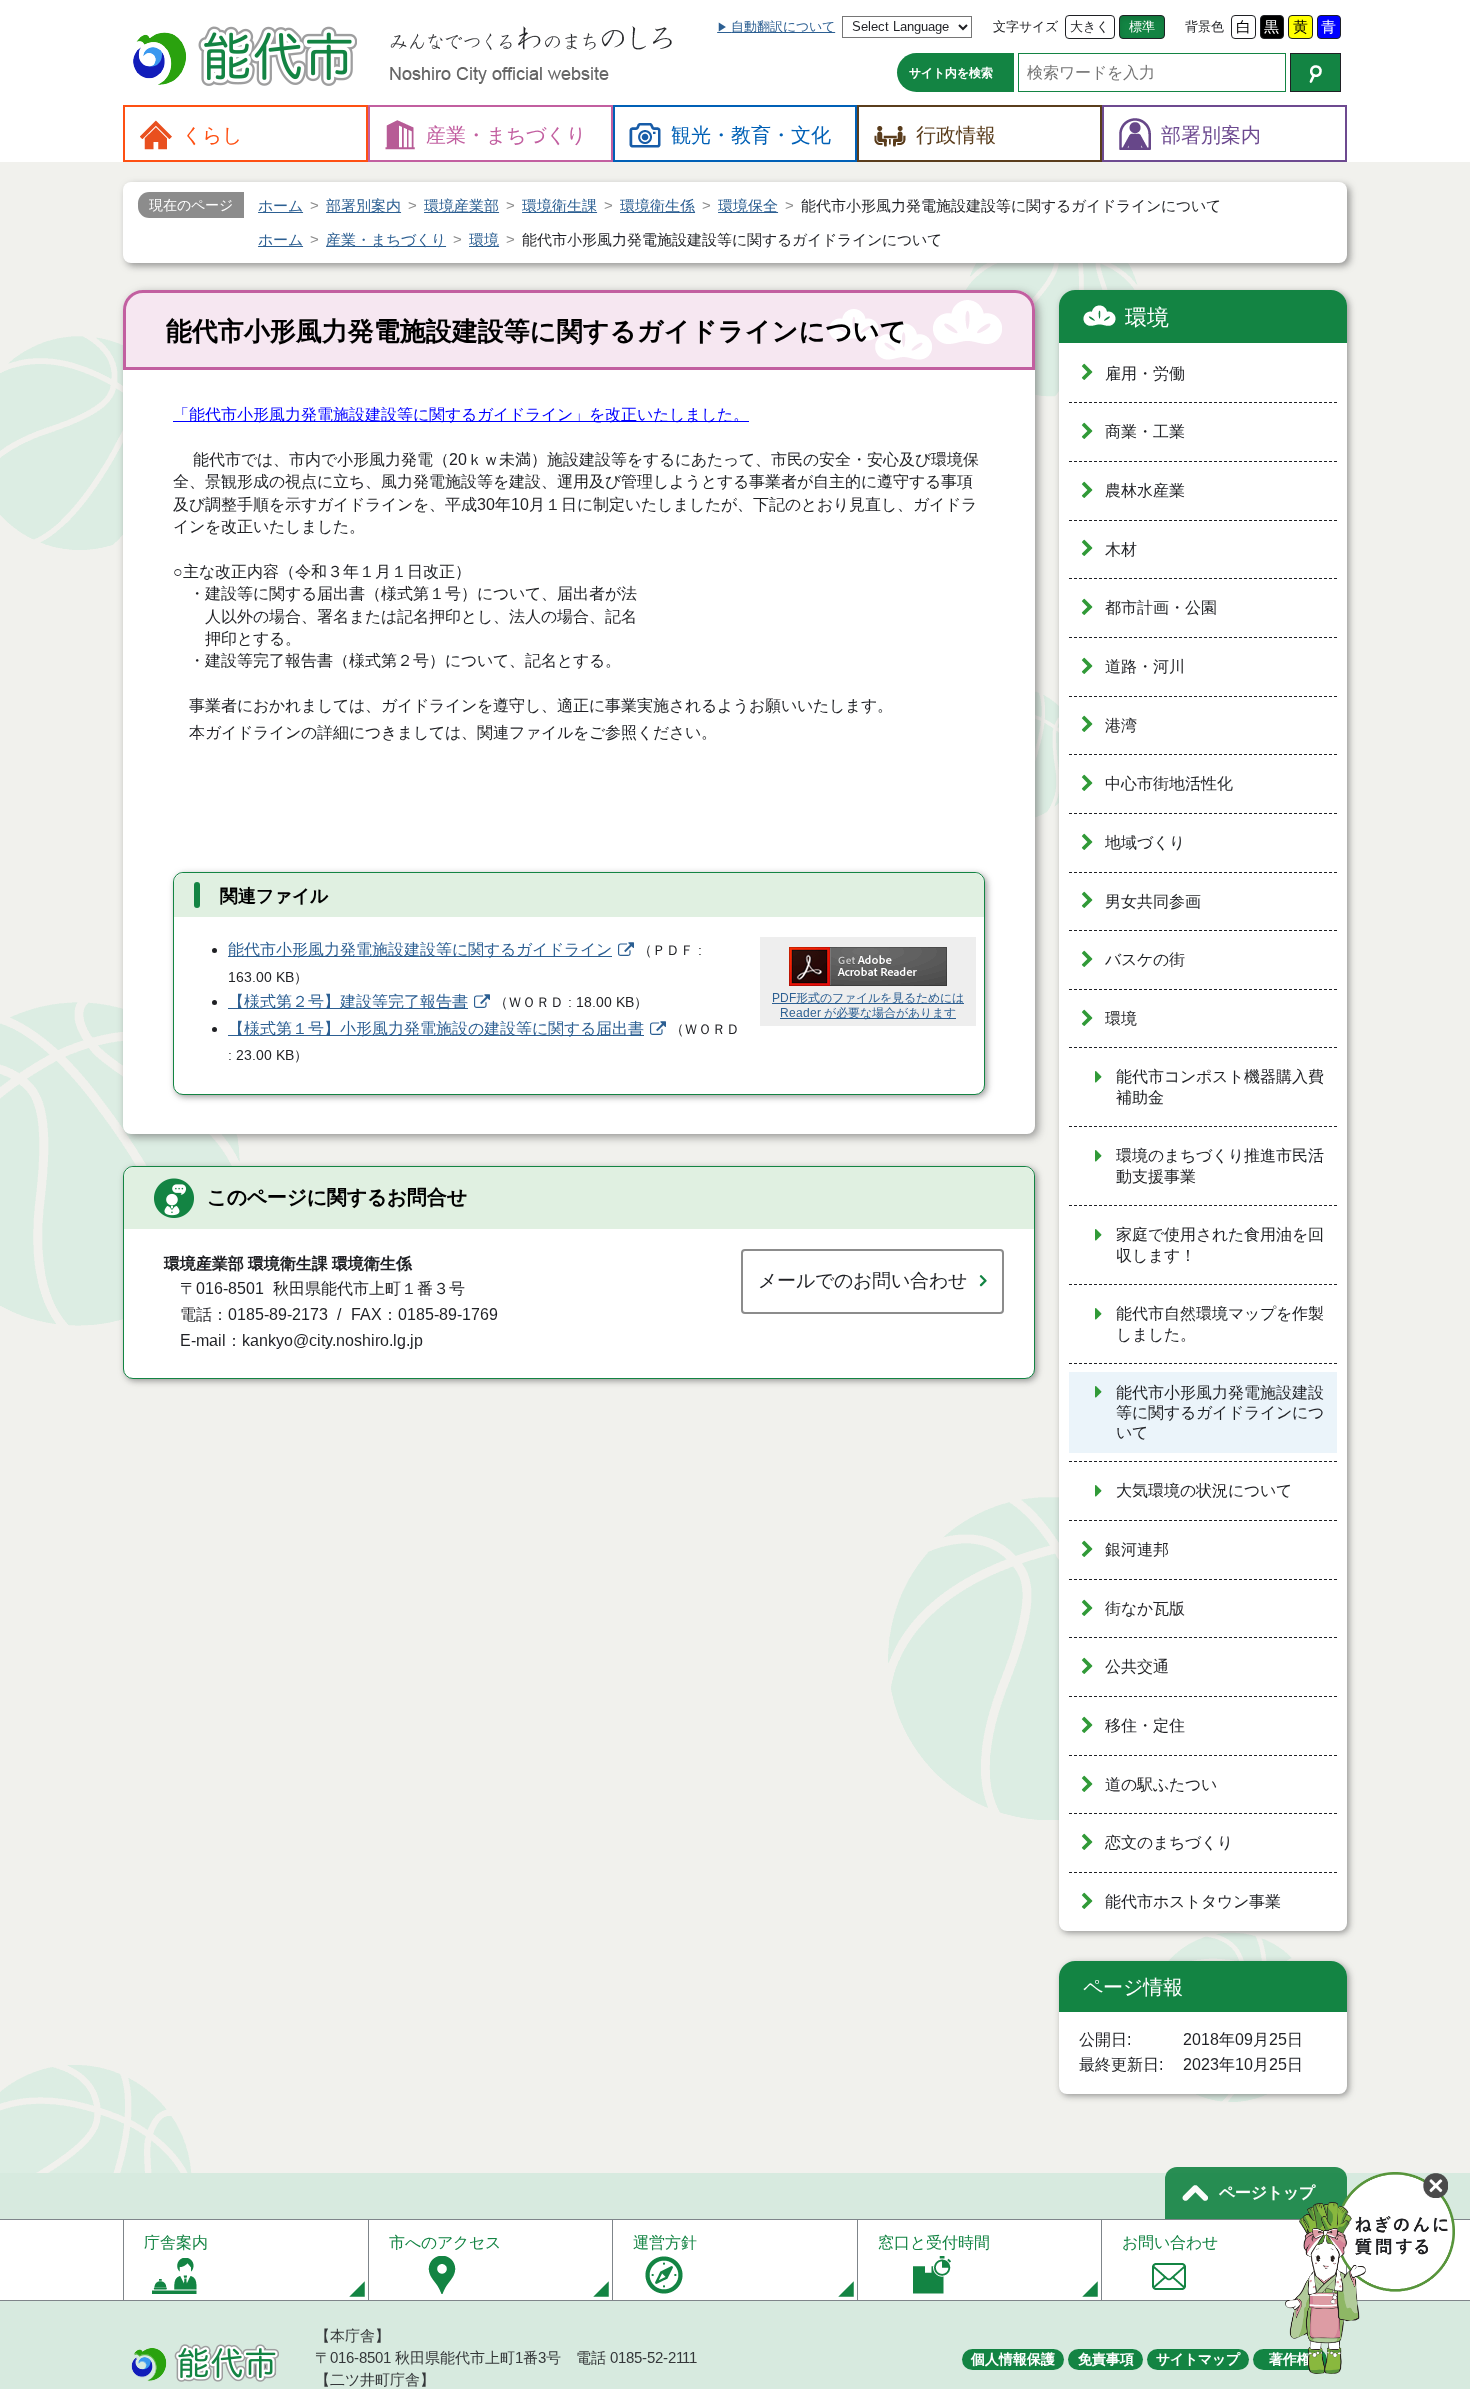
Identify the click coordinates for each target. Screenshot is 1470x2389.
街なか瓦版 (1145, 1608)
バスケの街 (1145, 959)
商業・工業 (1145, 431)
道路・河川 (1145, 666)
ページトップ (1267, 2192)
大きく (1089, 26)
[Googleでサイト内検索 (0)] (1315, 72)
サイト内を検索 (951, 73)
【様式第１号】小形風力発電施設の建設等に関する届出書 (436, 1028)
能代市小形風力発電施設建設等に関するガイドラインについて (1220, 1413)
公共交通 (1137, 1666)
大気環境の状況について (1204, 1490)
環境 (1147, 317)
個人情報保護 (1013, 2359)
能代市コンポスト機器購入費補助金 (1220, 1087)
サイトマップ (1198, 2359)
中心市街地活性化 (1169, 783)
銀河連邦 (1137, 1549)
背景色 (1204, 26)
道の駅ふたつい (1161, 1784)
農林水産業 (1145, 490)
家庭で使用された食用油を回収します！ (1220, 1245)
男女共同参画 (1153, 901)
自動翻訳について (783, 26)
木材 (1121, 549)
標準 (1142, 26)
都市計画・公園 (1161, 607)
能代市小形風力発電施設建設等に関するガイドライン (420, 949)
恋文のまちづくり (1169, 1842)
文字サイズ (1025, 26)
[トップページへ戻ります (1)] (248, 58)
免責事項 (1106, 2359)
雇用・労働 (1145, 373)
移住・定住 (1145, 1725)
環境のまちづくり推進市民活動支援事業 (1220, 1166)
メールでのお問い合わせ (862, 1280)
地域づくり (1145, 842)
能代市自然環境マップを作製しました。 (1220, 1324)
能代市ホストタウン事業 (1193, 1901)
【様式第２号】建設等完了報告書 (348, 1001)
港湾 (1121, 725)
